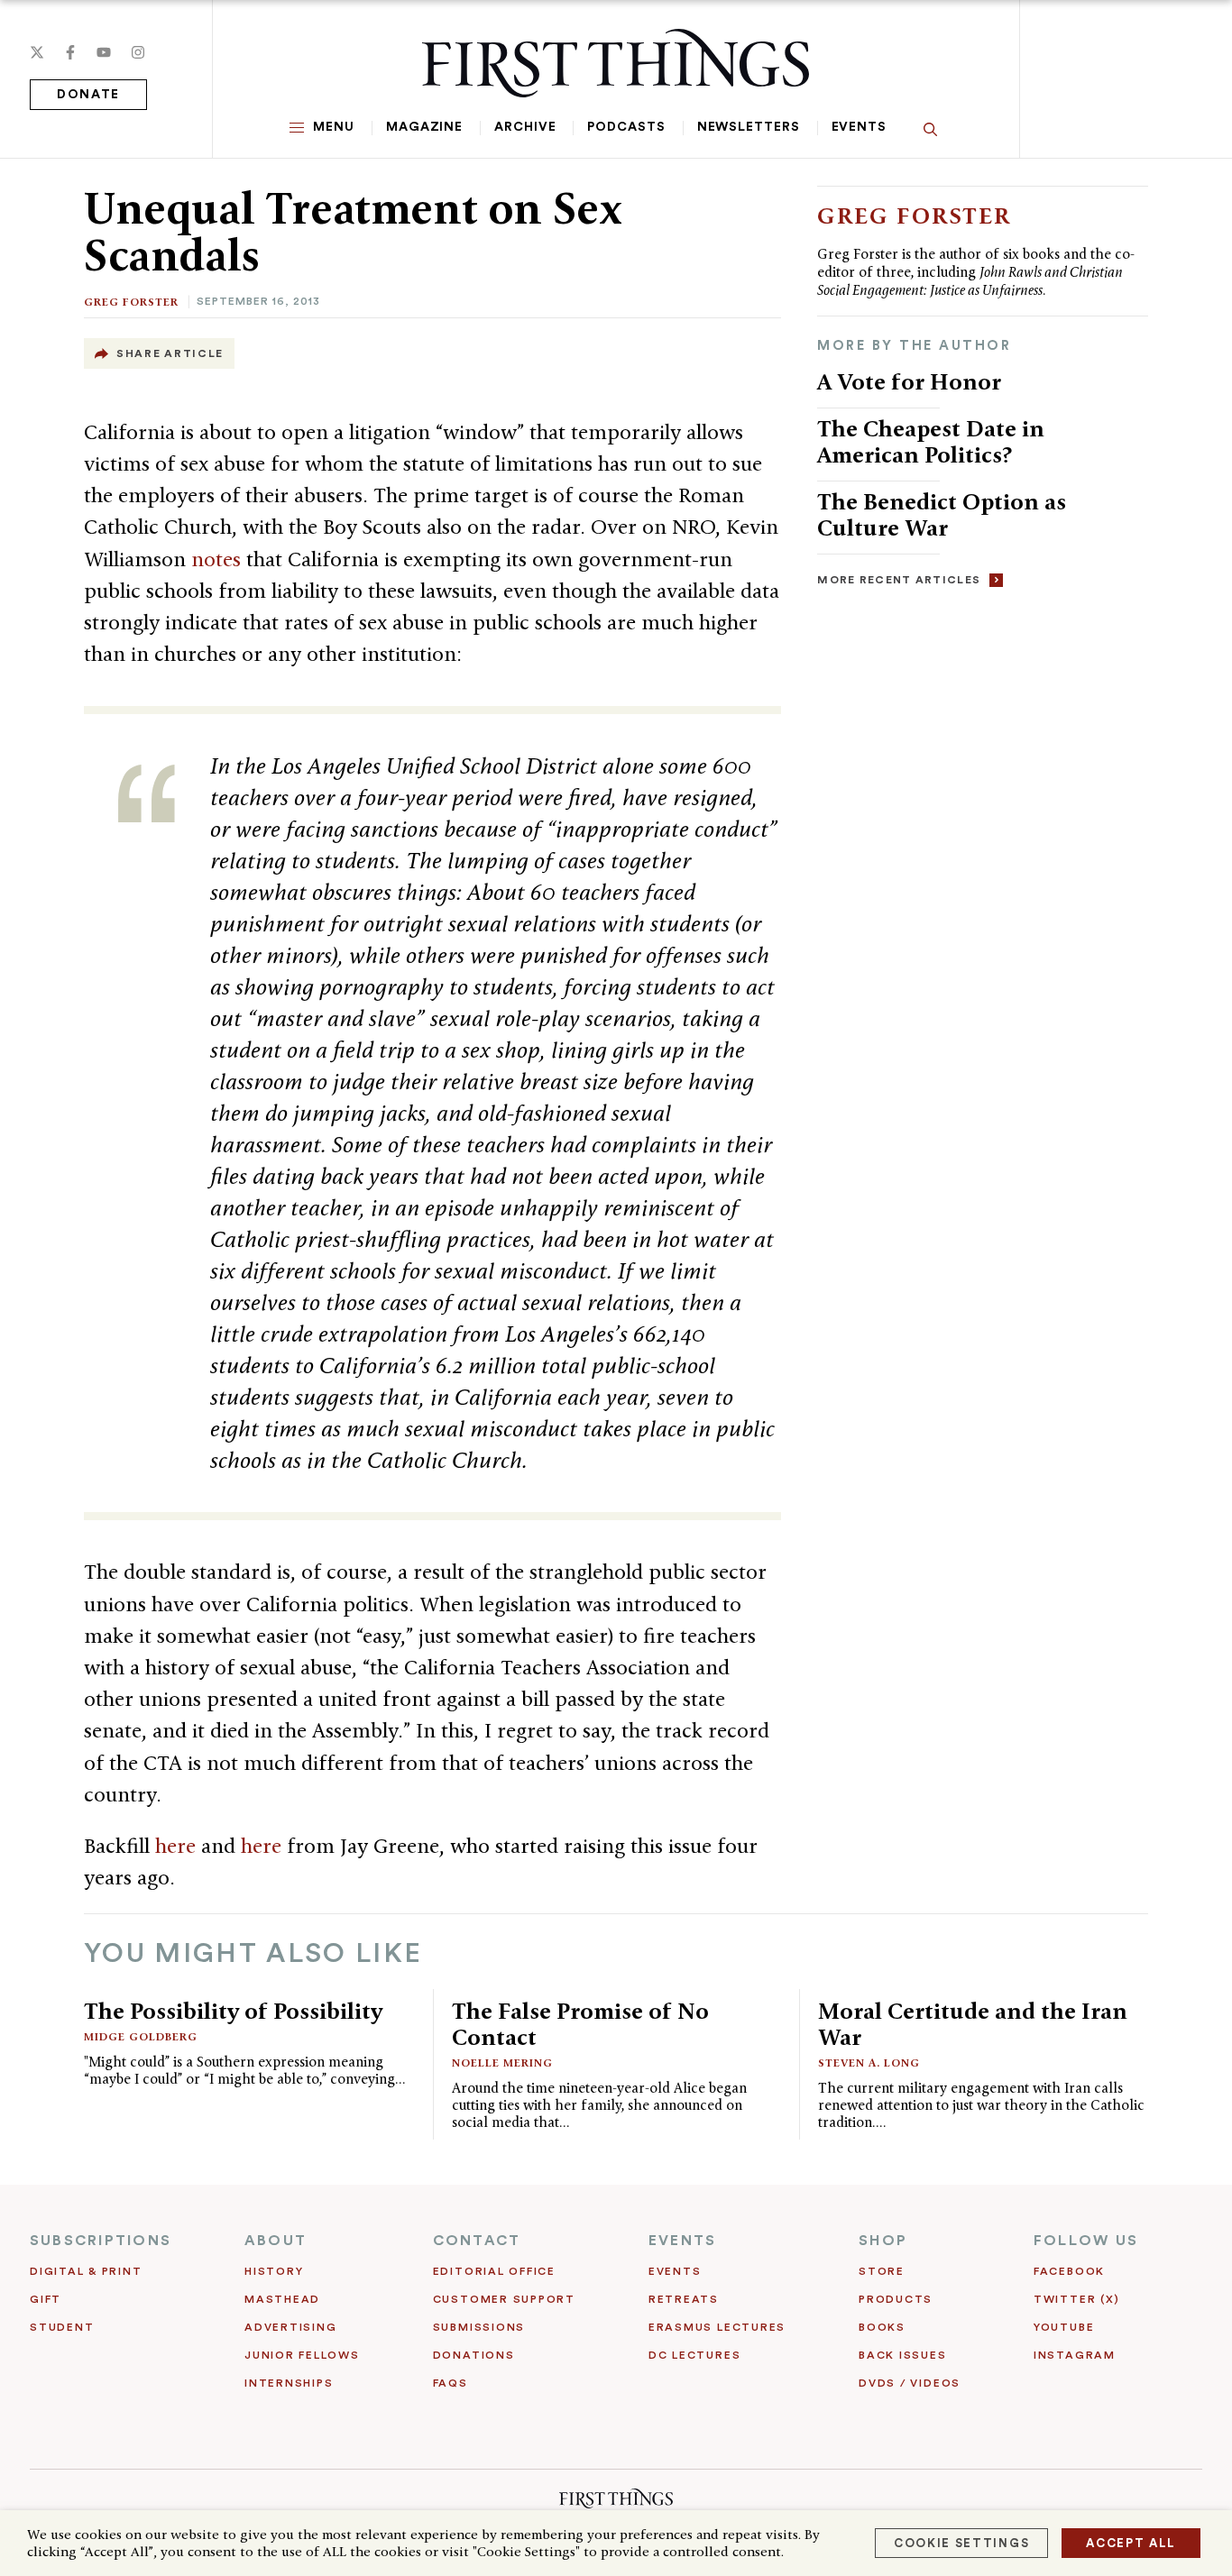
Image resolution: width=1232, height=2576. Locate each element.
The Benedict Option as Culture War (942, 514)
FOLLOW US (1086, 2241)
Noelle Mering (502, 2063)
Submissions (479, 2327)
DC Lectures (694, 2355)
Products (896, 2299)
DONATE (88, 95)
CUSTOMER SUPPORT (504, 2299)
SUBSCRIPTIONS (101, 2241)
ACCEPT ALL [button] (1131, 2543)
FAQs (451, 2383)
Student (62, 2327)
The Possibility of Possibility (233, 2011)
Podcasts (626, 127)
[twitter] (37, 52)
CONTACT (477, 2241)
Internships (289, 2383)
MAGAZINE (424, 127)
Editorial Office (494, 2271)
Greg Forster (131, 302)
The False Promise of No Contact (580, 2024)
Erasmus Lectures (717, 2327)
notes (219, 559)
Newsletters (749, 127)
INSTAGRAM (1075, 2355)
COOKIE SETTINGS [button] (961, 2543)
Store (882, 2271)
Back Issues (902, 2355)
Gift (46, 2299)
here (178, 1846)
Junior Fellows (302, 2355)
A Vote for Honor (909, 381)
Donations (474, 2355)
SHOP (883, 2241)
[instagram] (138, 52)
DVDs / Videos (910, 2383)
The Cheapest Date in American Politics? (931, 441)
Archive (525, 127)
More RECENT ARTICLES (899, 580)
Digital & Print (86, 2271)
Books (882, 2327)
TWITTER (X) (1076, 2299)
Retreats (684, 2299)
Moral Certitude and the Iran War (973, 2024)
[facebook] (70, 52)
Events (859, 127)
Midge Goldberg (141, 2036)
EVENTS (682, 2241)
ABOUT (276, 2241)
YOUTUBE (1064, 2327)
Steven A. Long (869, 2063)
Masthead (282, 2299)
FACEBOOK (1069, 2271)
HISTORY (274, 2271)
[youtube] (104, 52)
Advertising (290, 2327)
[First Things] (616, 63)
